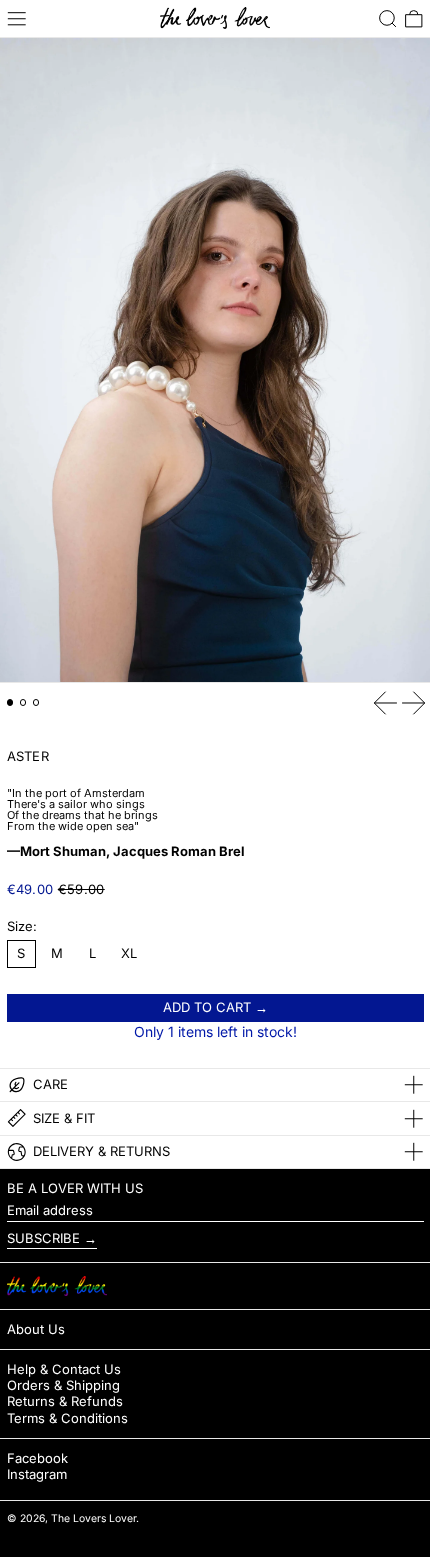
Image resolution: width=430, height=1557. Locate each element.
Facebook (37, 1458)
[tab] (10, 702)
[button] (388, 18)
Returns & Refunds (65, 1401)
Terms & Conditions (67, 1418)
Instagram (37, 1474)
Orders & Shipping (63, 1385)
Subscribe (43, 1238)
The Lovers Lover (93, 1518)
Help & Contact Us (64, 1369)
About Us (36, 1329)
